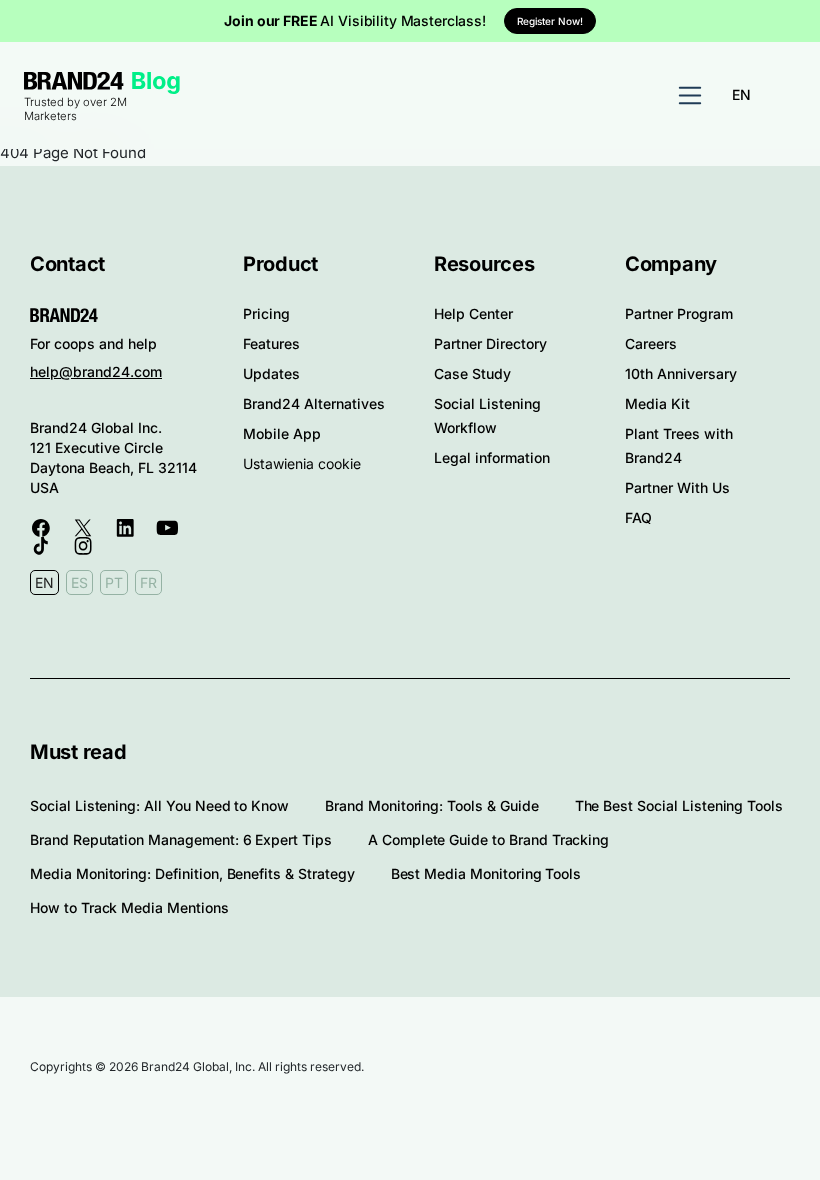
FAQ (638, 517)
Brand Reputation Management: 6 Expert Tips (181, 839)
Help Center (473, 313)
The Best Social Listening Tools (679, 805)
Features (271, 343)
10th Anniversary (681, 373)
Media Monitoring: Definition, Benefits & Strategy (192, 873)
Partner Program (679, 313)
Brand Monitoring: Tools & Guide (431, 805)
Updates (271, 373)
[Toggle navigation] (690, 96)
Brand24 (74, 80)
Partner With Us (677, 487)
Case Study (472, 373)
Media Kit (657, 403)
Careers (651, 343)
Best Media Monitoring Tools (486, 873)
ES (79, 582)
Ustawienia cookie (302, 463)
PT (114, 582)
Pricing (266, 313)
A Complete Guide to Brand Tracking (488, 839)
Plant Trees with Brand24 (679, 445)
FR (148, 582)
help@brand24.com (96, 371)
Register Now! (550, 21)
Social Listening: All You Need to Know (159, 805)
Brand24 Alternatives (314, 403)
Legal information (492, 457)
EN (741, 94)
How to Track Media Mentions (129, 907)
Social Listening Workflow (487, 415)
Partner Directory (490, 343)
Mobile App (282, 433)
